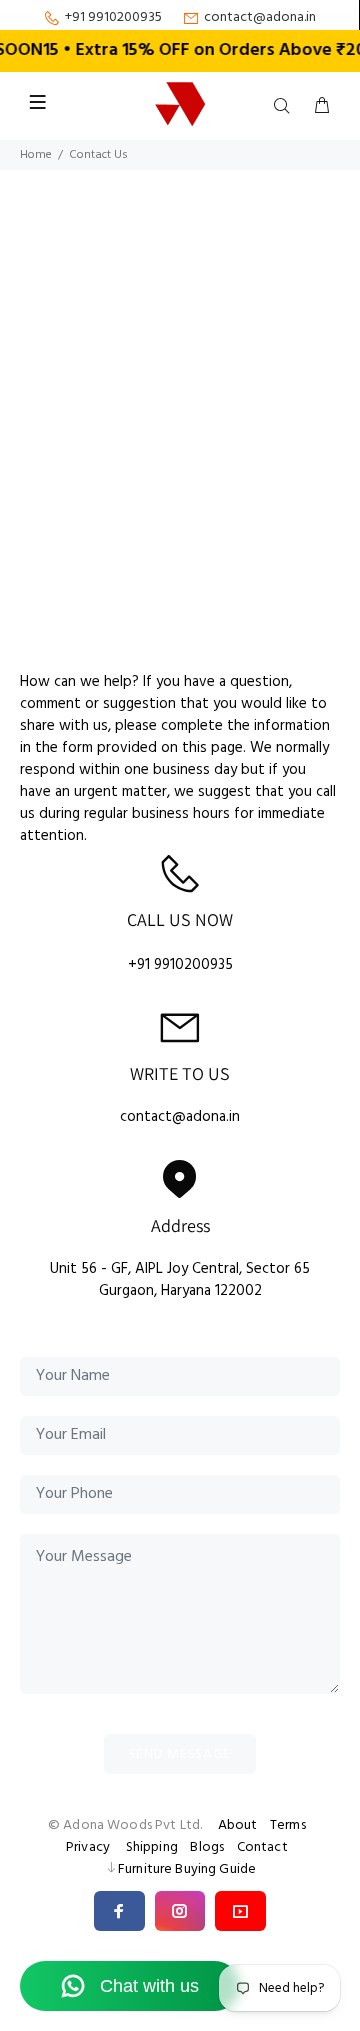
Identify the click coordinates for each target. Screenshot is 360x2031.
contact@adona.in (260, 18)
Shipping (152, 1847)
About (238, 1825)
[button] (119, 1911)
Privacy (88, 1847)
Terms (288, 1825)
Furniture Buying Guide (187, 1869)
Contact (262, 1847)
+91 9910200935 (113, 18)
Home (36, 155)
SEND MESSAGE (180, 1754)
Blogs (207, 1847)
